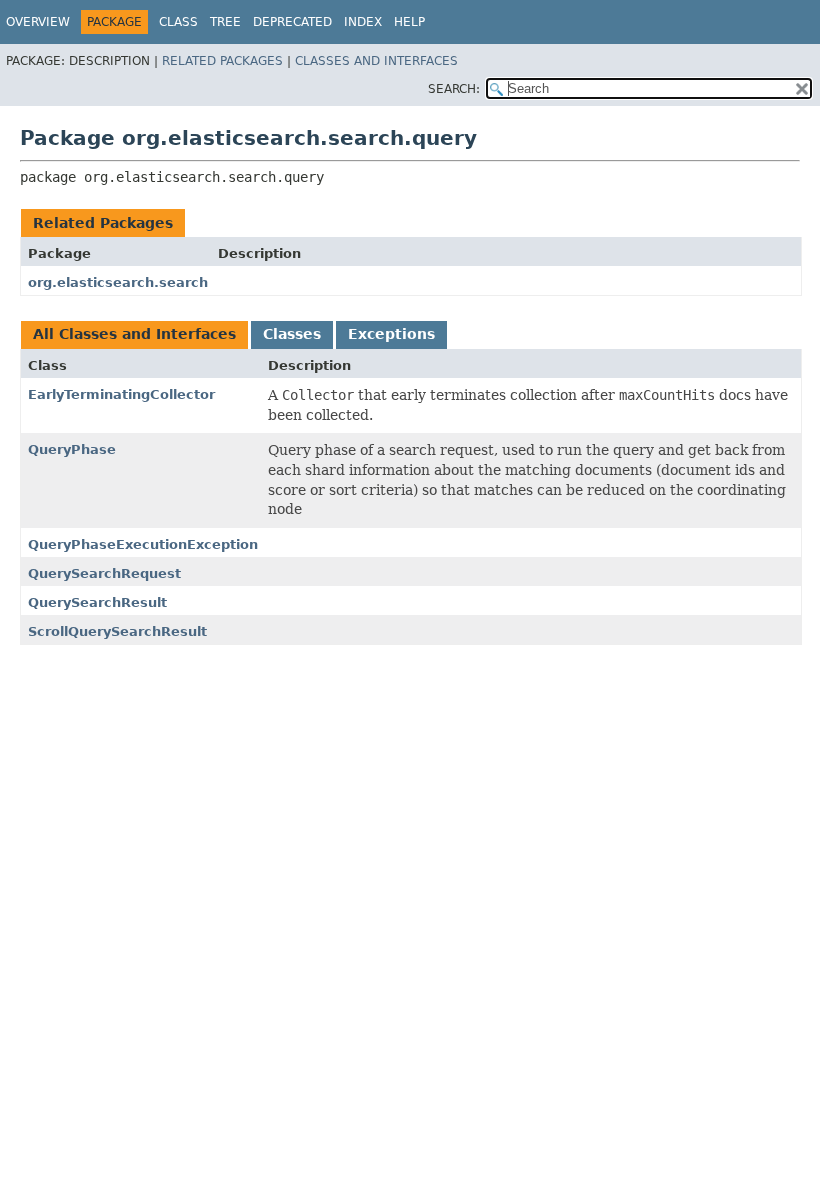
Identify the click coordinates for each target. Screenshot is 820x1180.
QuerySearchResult (97, 602)
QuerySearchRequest (104, 573)
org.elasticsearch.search (118, 282)
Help (409, 22)
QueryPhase (72, 449)
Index (363, 22)
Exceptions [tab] (391, 334)
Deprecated (292, 22)
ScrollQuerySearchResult (117, 631)
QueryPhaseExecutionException (143, 544)
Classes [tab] (292, 334)
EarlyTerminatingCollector (121, 394)
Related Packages (222, 61)
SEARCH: (454, 89)
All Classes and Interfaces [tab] (134, 334)
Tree (225, 22)
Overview (38, 22)
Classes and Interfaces (376, 61)
